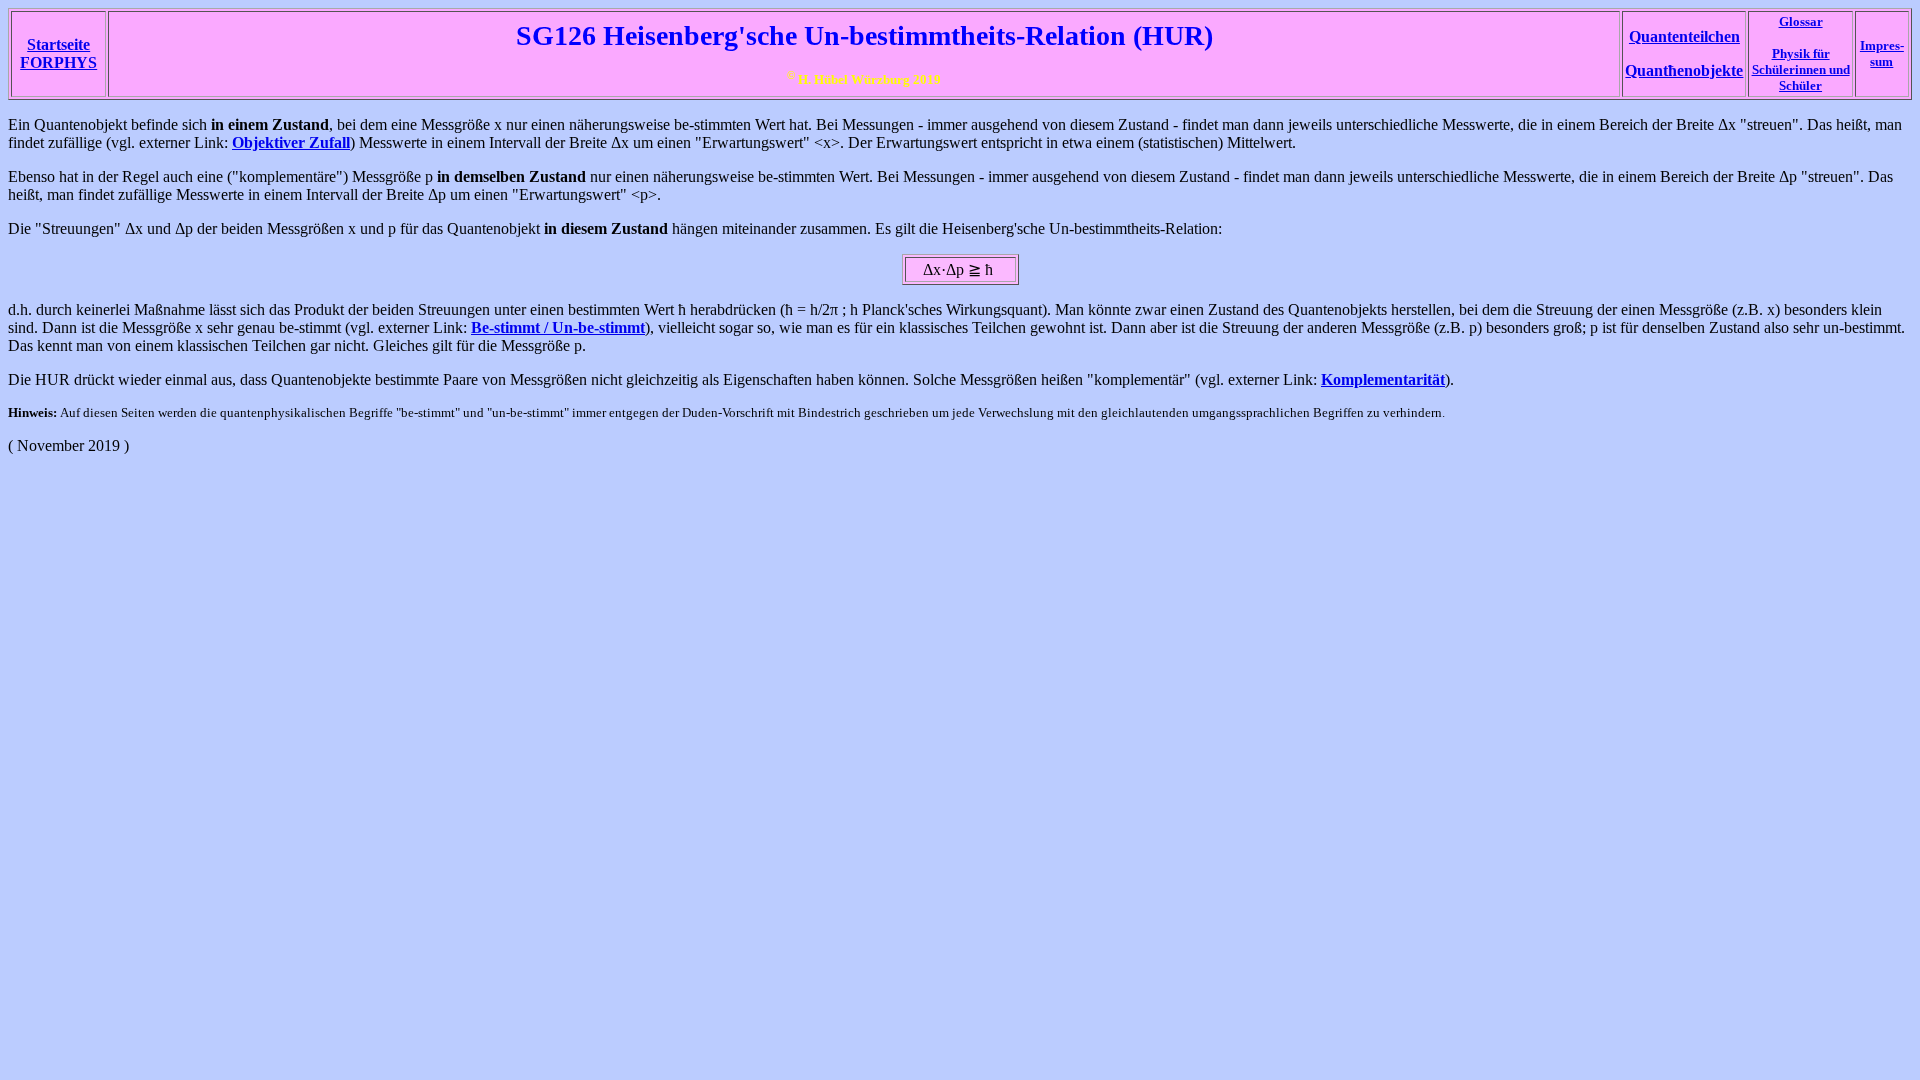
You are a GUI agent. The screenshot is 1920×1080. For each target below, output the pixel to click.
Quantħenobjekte (1684, 70)
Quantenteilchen (1684, 36)
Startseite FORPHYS (58, 53)
